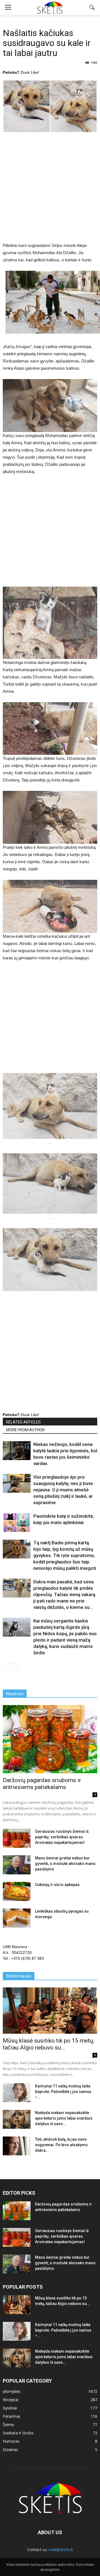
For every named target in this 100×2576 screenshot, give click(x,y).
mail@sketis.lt (61, 2550)
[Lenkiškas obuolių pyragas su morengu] (17, 1918)
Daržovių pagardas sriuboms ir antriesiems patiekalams (42, 1784)
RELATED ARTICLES (23, 1422)
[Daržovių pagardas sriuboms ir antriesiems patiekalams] (50, 1739)
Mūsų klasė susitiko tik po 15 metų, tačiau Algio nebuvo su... (48, 2044)
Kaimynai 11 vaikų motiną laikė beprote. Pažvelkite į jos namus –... (63, 2092)
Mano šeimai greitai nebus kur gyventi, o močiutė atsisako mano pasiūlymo (65, 1864)
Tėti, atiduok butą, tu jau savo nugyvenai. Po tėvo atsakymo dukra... (61, 2145)
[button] (92, 7)
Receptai (11, 2400)
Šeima (8, 2425)
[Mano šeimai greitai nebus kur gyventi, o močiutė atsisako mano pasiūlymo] (17, 1865)
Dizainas (10, 2449)
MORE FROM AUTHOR (25, 1430)
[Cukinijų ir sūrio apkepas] (17, 1891)
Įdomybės (12, 2391)
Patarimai (11, 2416)
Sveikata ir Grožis (18, 2433)
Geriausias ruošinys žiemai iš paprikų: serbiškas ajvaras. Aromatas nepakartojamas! (62, 1837)
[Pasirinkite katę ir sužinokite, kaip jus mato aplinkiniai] (17, 1523)
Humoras (11, 2441)
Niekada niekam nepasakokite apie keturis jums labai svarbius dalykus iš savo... (64, 2118)
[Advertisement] (50, 190)
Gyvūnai (10, 2408)
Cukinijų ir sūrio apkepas (57, 1885)
